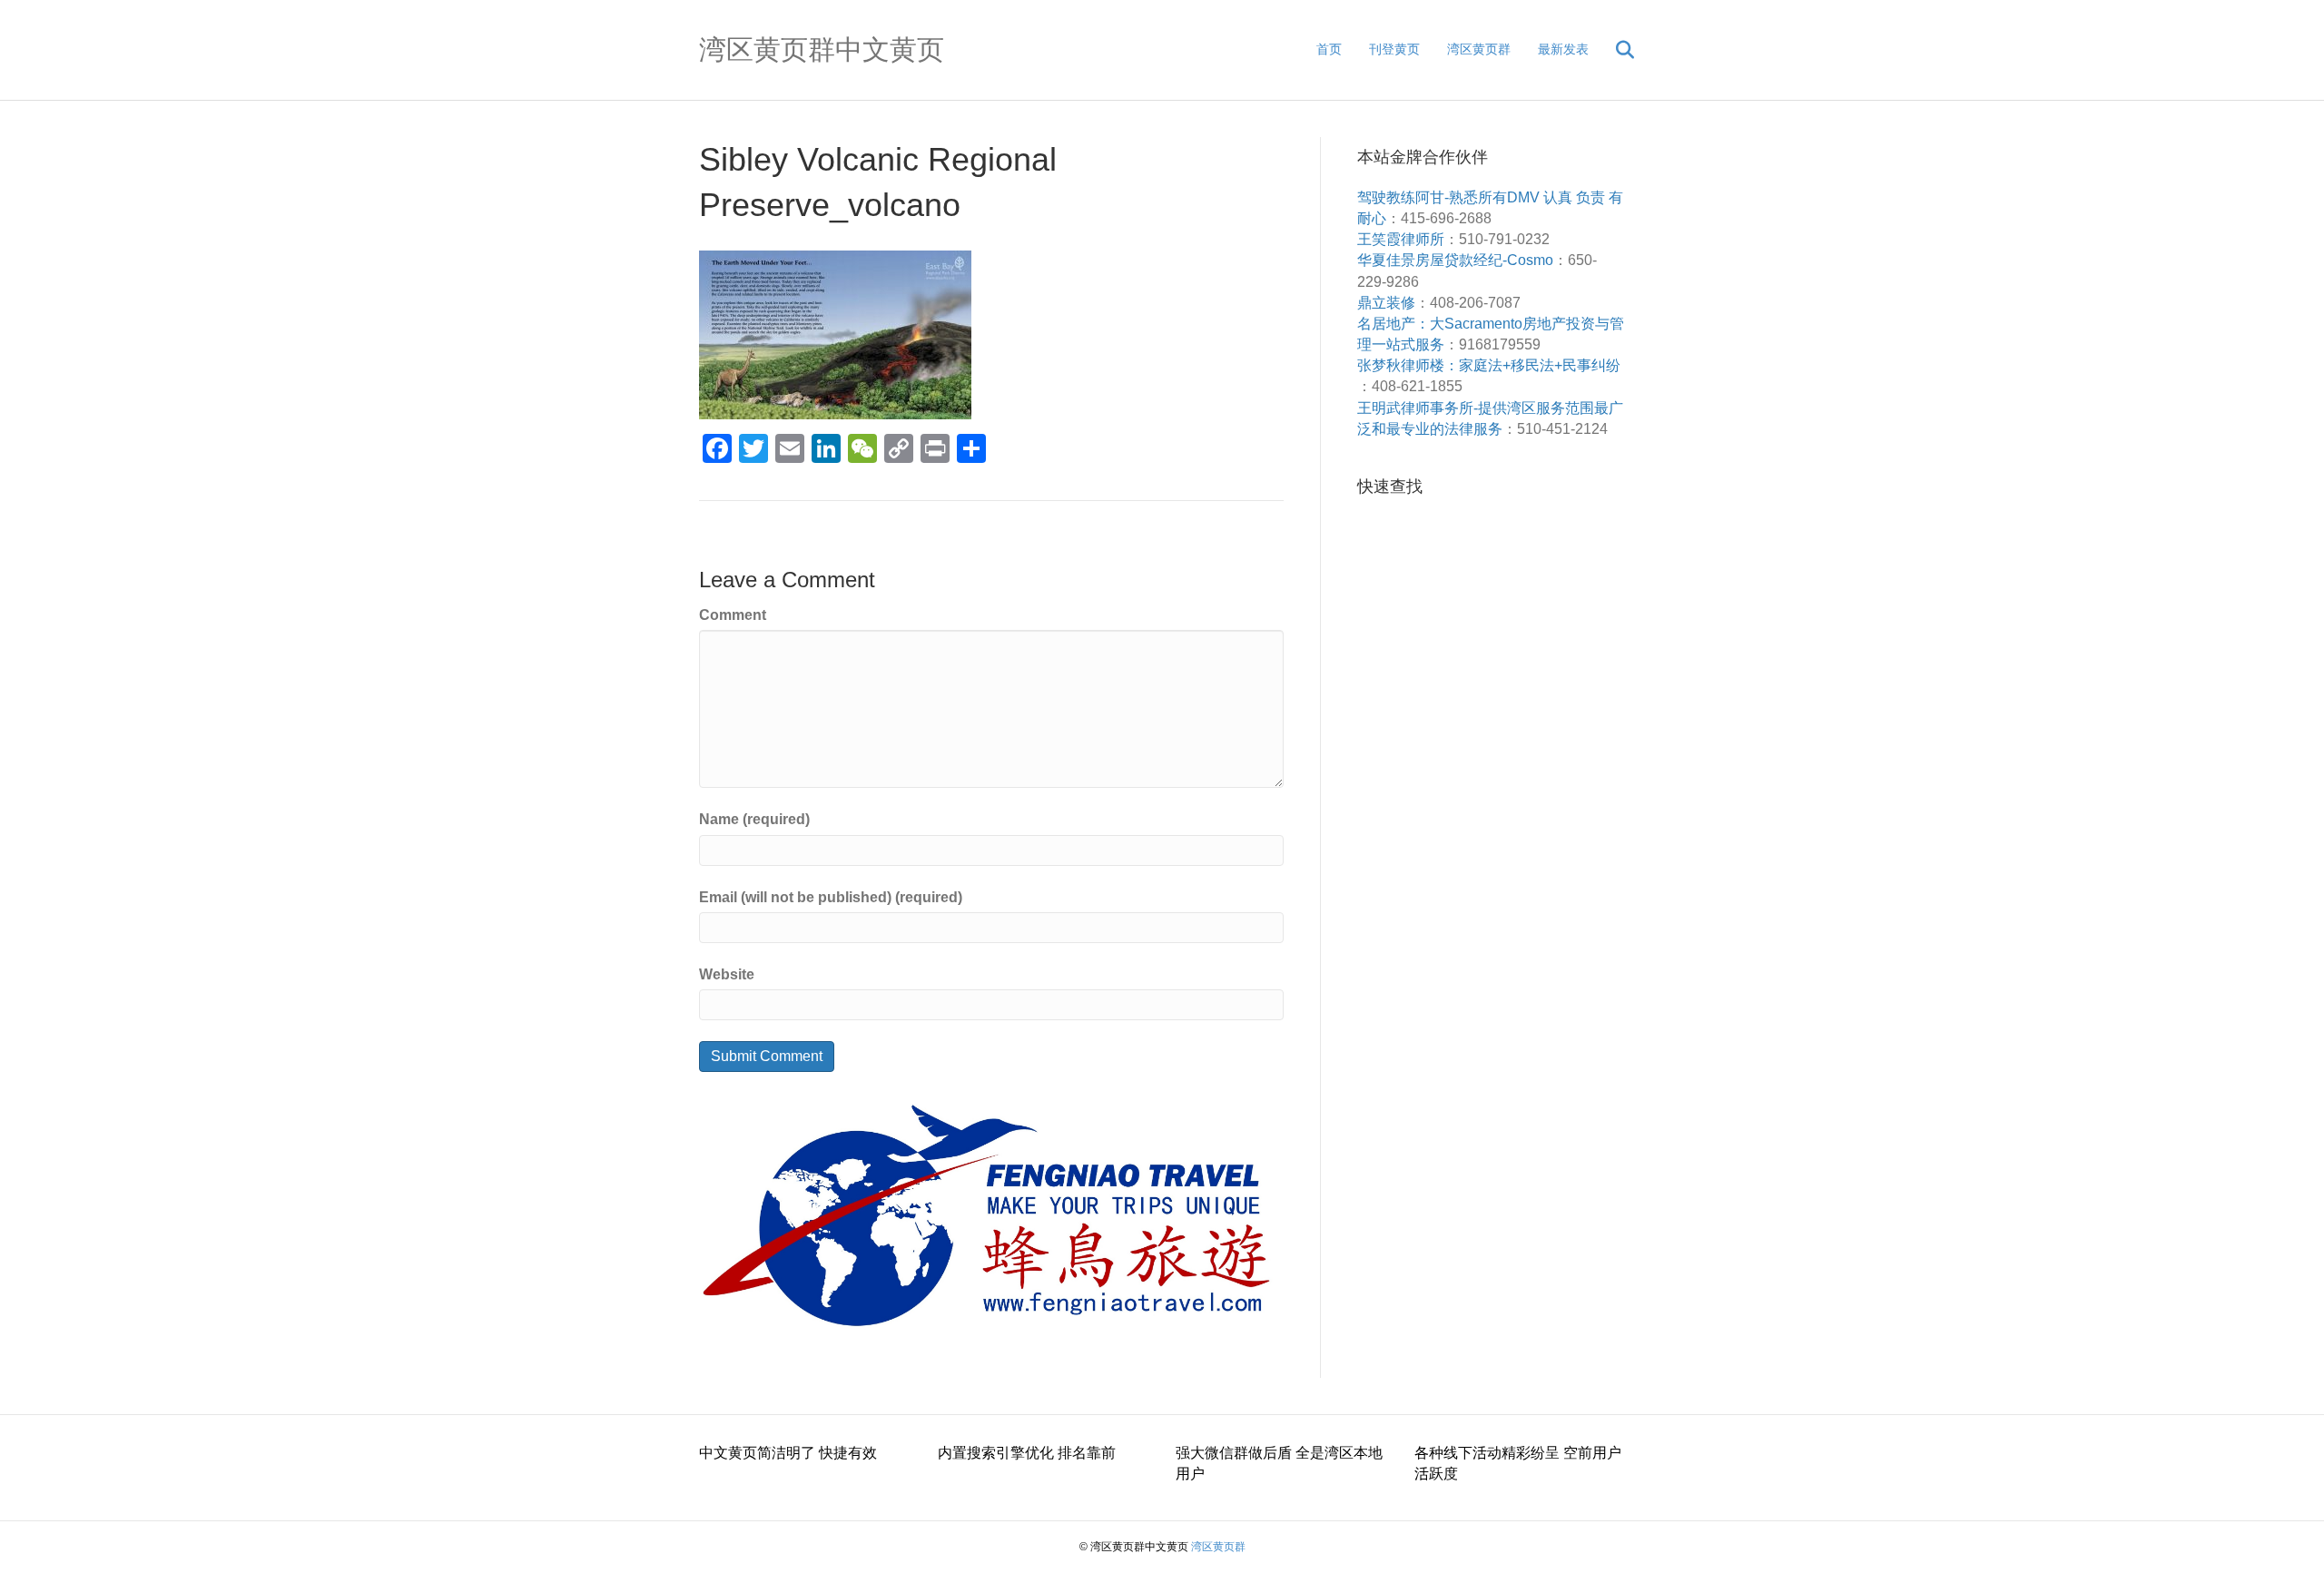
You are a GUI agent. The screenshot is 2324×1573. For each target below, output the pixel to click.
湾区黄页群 (1479, 49)
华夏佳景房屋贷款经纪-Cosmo (1455, 260)
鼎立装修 (1386, 303)
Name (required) (754, 819)
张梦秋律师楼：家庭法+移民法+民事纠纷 (1489, 365)
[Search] (1614, 50)
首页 (1329, 49)
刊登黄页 (1394, 49)
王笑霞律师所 (1401, 239)
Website (727, 974)
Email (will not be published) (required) (831, 897)
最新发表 (1563, 49)
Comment (733, 615)
